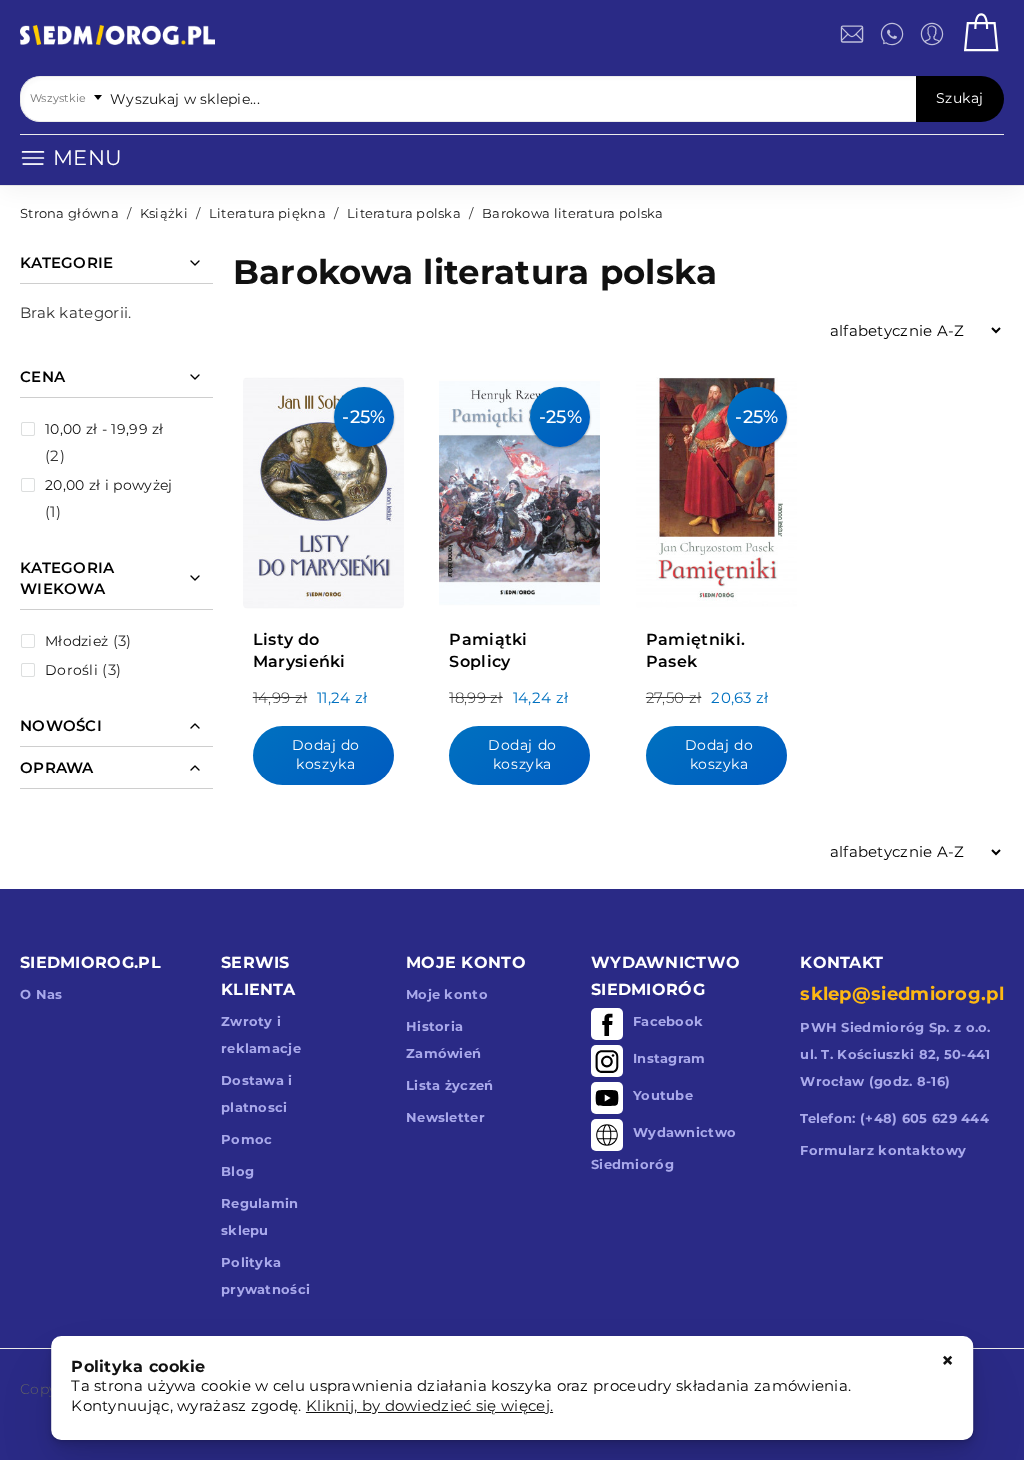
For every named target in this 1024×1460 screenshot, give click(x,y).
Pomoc (247, 1139)
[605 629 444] (892, 34)
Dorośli (71, 670)
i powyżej (108, 485)
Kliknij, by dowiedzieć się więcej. (429, 1405)
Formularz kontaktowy (883, 1150)
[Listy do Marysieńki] (323, 488)
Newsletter (445, 1117)
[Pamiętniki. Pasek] (716, 488)
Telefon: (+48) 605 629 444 (894, 1118)
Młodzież (76, 641)
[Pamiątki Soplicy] (519, 488)
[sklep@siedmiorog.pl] (852, 34)
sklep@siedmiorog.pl (902, 994)
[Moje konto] (932, 34)
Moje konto (447, 994)
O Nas (41, 994)
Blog (237, 1171)
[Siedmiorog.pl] (117, 38)
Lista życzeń (450, 1085)
